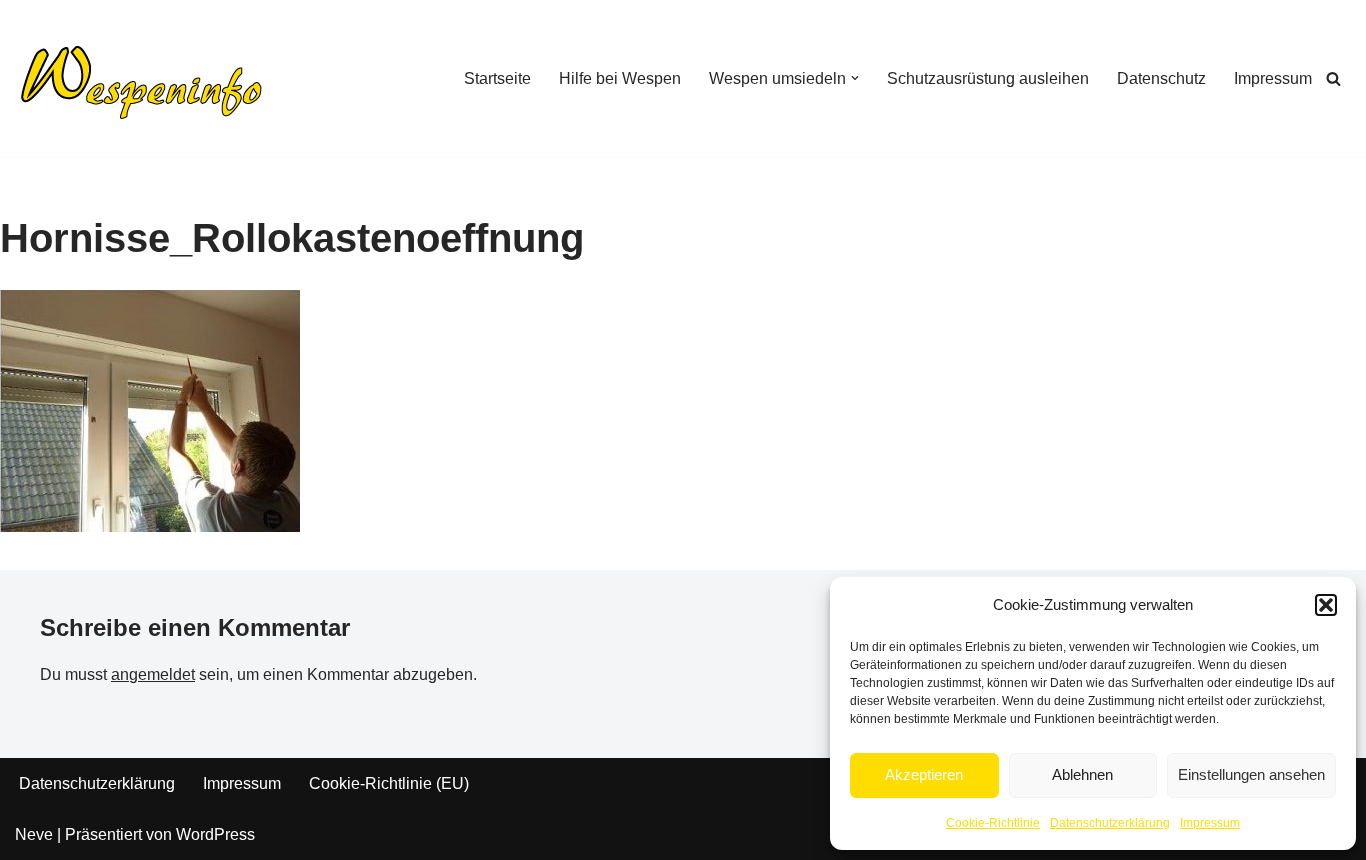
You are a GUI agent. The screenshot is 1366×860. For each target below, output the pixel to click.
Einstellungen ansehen (1251, 774)
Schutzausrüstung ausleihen (988, 78)
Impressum (1210, 823)
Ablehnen (1082, 774)
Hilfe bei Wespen (620, 78)
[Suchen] (1333, 78)
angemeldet (153, 674)
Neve (34, 834)
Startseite (497, 78)
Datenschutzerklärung (1110, 823)
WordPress (215, 834)
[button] (1326, 605)
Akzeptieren (924, 774)
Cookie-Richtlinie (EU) (389, 783)
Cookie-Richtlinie (993, 823)
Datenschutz (1161, 78)
